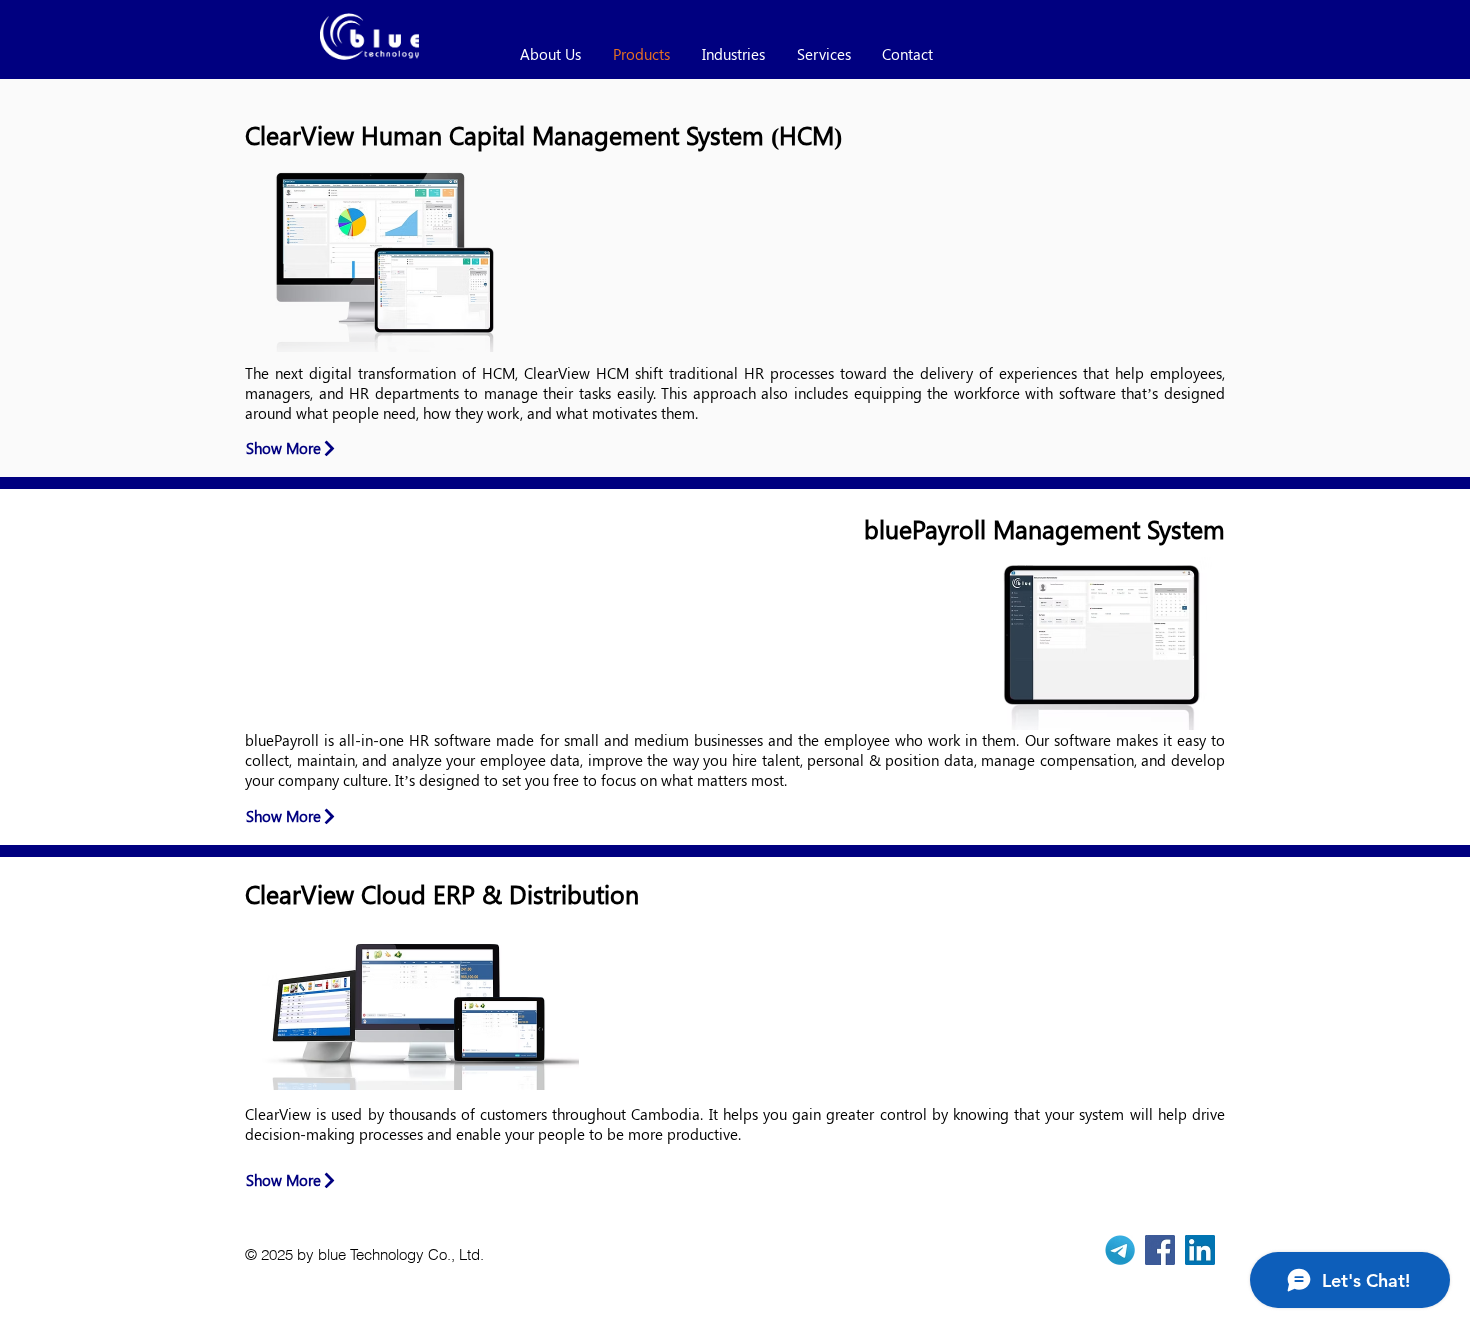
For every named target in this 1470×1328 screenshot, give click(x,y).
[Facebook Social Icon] (1160, 1250)
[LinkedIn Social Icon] (1200, 1250)
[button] (1167, 237)
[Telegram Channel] (1120, 1250)
